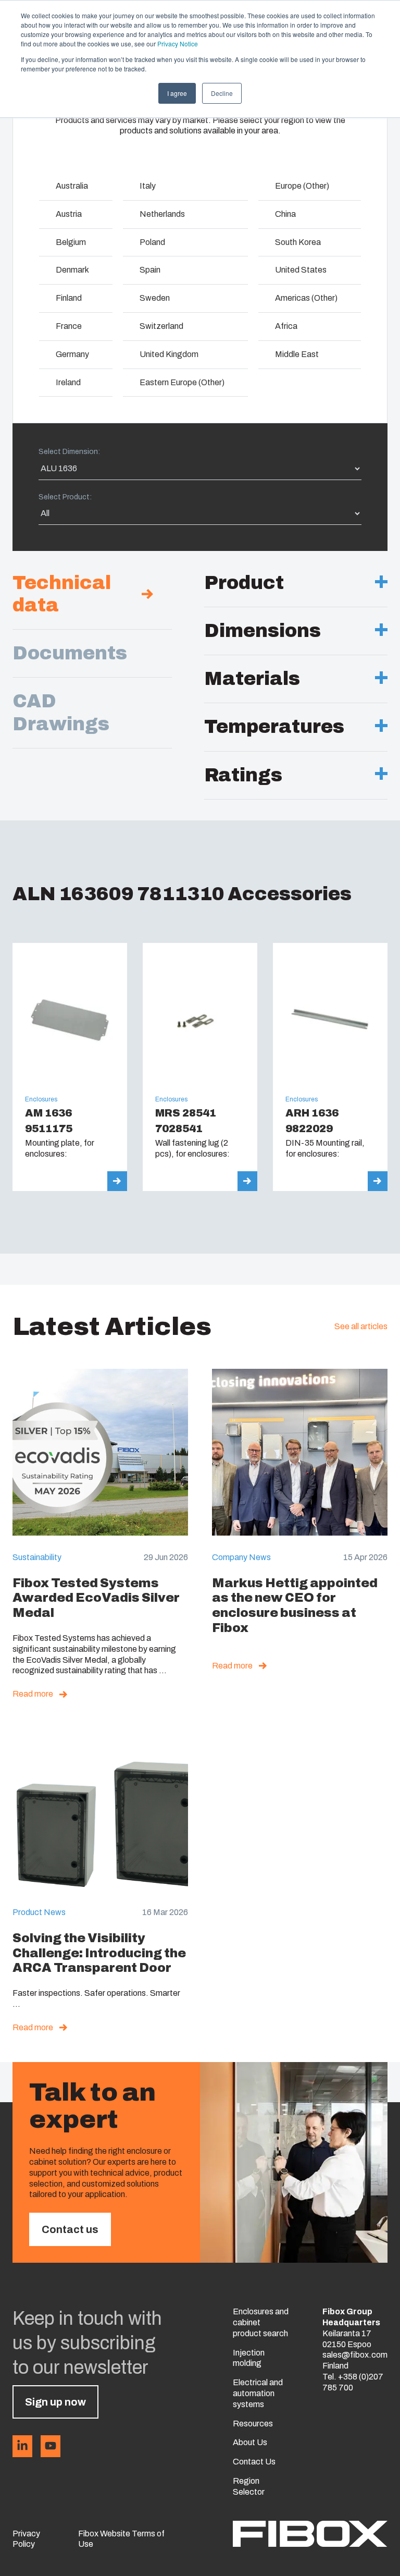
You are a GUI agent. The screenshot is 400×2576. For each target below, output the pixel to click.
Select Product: (65, 497)
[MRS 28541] (200, 1067)
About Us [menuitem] (250, 2442)
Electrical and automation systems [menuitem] (258, 2393)
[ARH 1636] (330, 1067)
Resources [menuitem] (253, 2424)
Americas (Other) (306, 298)
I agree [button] (177, 93)
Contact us (70, 2229)
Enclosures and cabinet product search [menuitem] (261, 2322)
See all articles (361, 1326)
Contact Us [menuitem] (254, 2462)
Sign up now (55, 2402)
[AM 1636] (70, 1067)
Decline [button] (222, 93)
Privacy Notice (178, 44)
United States (301, 270)
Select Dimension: (69, 452)
